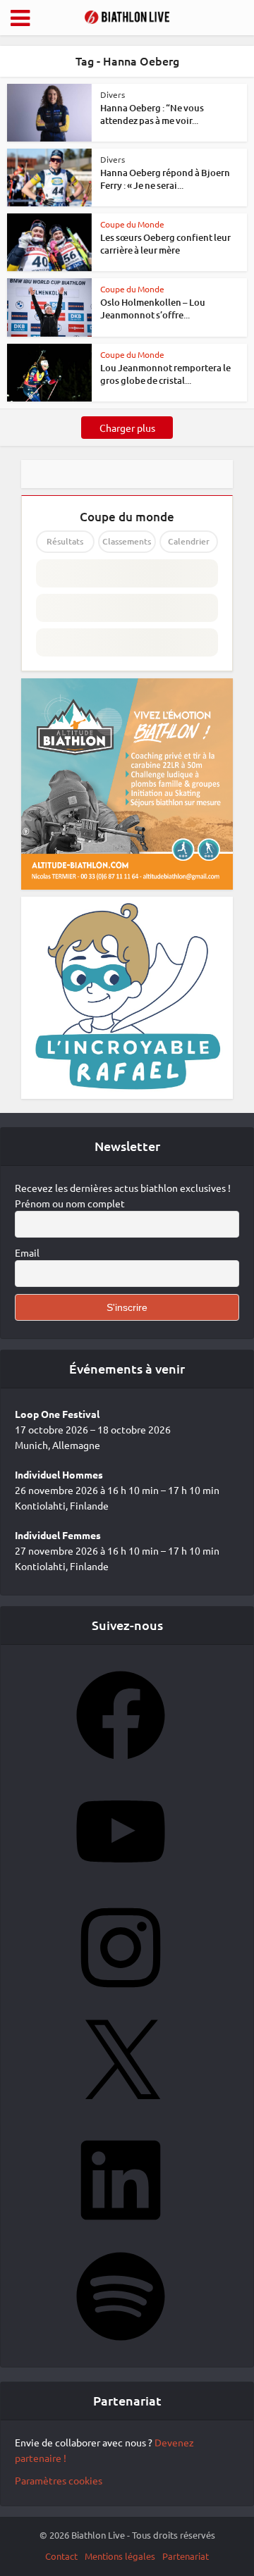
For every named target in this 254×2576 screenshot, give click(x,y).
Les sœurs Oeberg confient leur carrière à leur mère (165, 244)
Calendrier (189, 541)
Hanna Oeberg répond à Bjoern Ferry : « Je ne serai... (165, 179)
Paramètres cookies (59, 2480)
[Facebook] (121, 1764)
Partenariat (186, 2556)
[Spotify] (121, 2345)
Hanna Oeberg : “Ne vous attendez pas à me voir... (152, 114)
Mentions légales (120, 2556)
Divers (113, 94)
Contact (61, 2556)
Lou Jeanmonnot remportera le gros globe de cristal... (165, 374)
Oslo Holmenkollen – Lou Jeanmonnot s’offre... (153, 309)
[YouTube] (121, 1880)
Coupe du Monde (132, 224)
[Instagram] (121, 1996)
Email (27, 1252)
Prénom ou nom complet (70, 1203)
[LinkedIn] (121, 2229)
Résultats (65, 541)
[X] (121, 2113)
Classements (127, 541)
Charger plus (127, 428)
